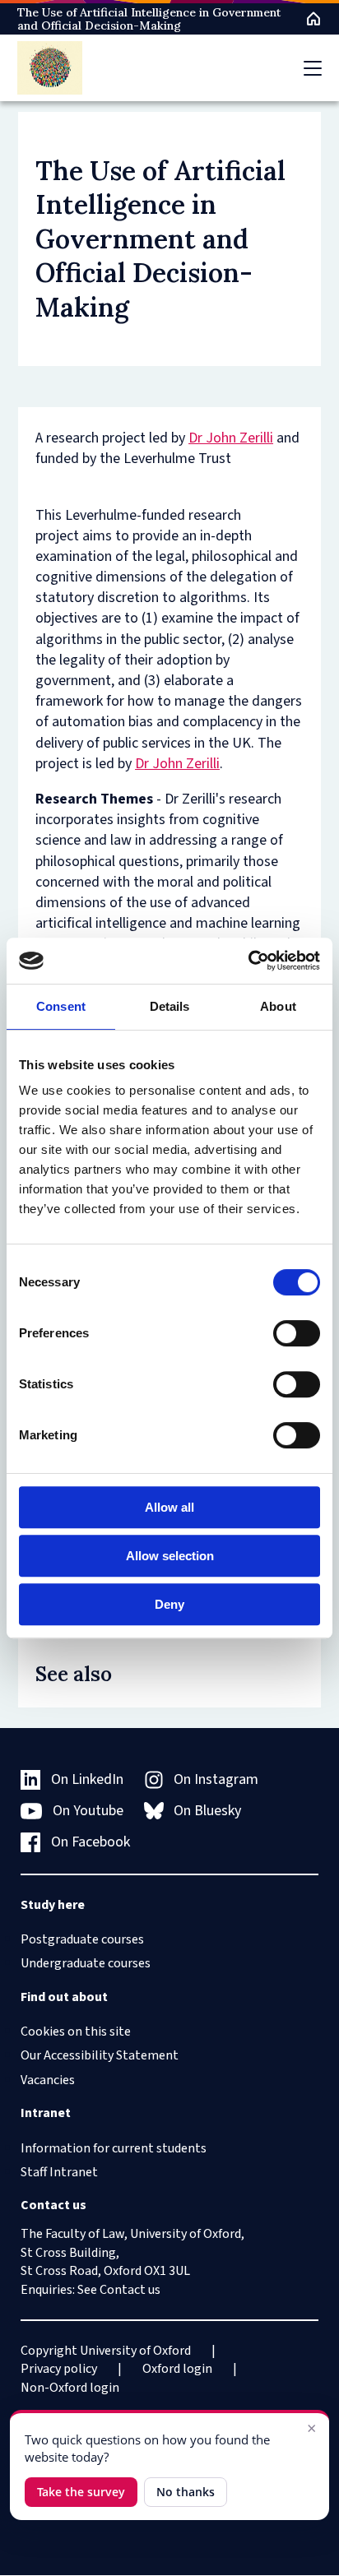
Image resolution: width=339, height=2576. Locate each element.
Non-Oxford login (70, 2388)
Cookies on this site (76, 2032)
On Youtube (88, 1811)
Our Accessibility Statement (100, 2055)
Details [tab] (170, 1006)
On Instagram (216, 1779)
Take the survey (81, 2492)
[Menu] (313, 68)
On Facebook (91, 1842)
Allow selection (170, 1556)
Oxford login (177, 2369)
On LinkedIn (87, 1779)
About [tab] (278, 1006)
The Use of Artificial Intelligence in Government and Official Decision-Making (149, 19)
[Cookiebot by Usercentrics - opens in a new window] (248, 961)
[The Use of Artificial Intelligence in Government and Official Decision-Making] (50, 68)
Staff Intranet (59, 2172)
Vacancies (48, 2080)
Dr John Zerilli (231, 438)
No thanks (186, 2492)
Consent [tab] (61, 1006)
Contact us (130, 2290)
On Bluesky (207, 1811)
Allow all (169, 1507)
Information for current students (114, 2148)
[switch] (297, 1333)
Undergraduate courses (86, 1963)
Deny (169, 1604)
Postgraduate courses (82, 1939)
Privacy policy (59, 2369)
